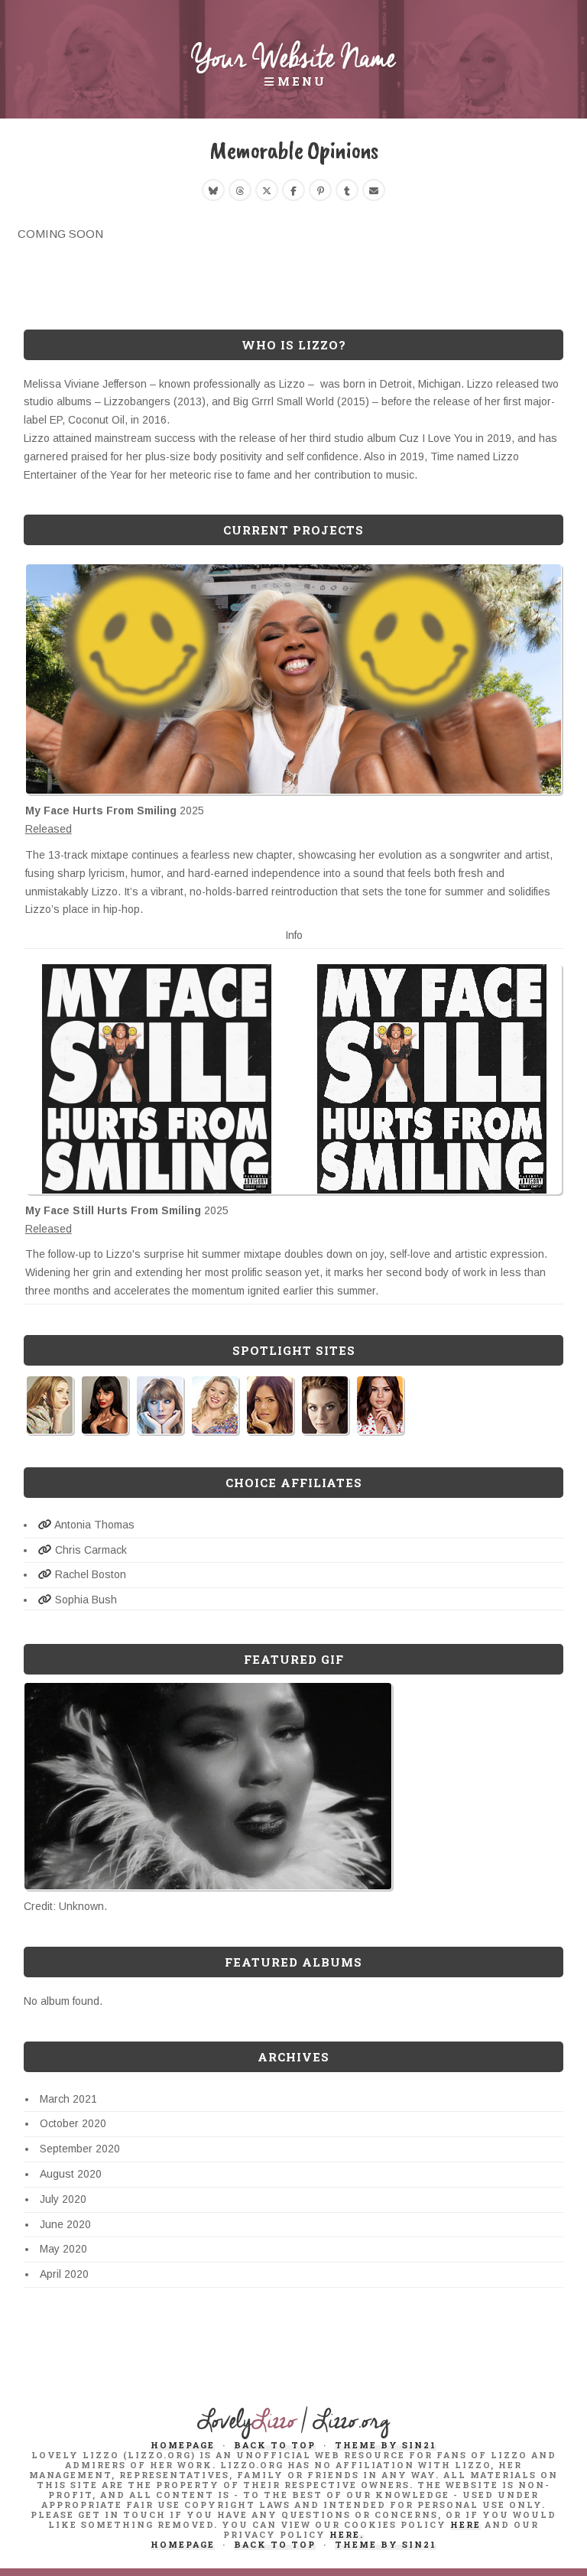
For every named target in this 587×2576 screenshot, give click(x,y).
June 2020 (65, 2224)
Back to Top (275, 2445)
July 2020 (63, 2199)
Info (294, 935)
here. (347, 2534)
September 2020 (80, 2149)
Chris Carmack (89, 1550)
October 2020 (73, 2123)
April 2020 (64, 2274)
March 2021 (68, 2099)
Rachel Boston (89, 1574)
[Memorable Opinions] (213, 190)
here (465, 2524)
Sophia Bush (84, 1600)
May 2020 (63, 2249)
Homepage (183, 2445)
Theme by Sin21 (386, 2445)
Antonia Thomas (93, 1525)
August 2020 (71, 2174)
